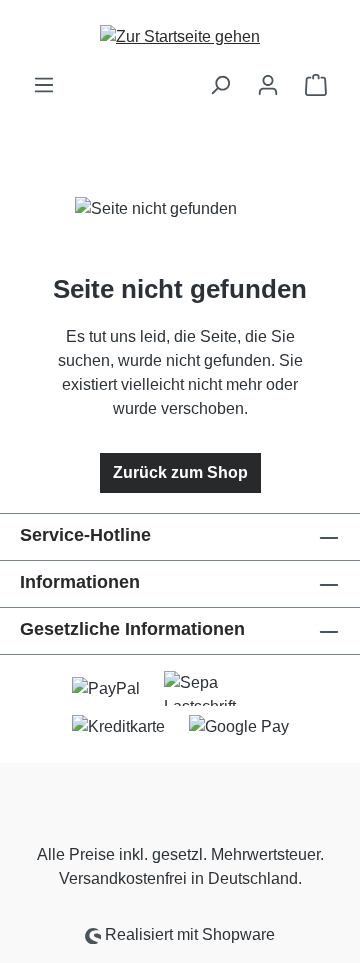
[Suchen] (220, 85)
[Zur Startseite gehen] (180, 36)
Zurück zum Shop (180, 472)
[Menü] (44, 85)
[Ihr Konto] (268, 85)
